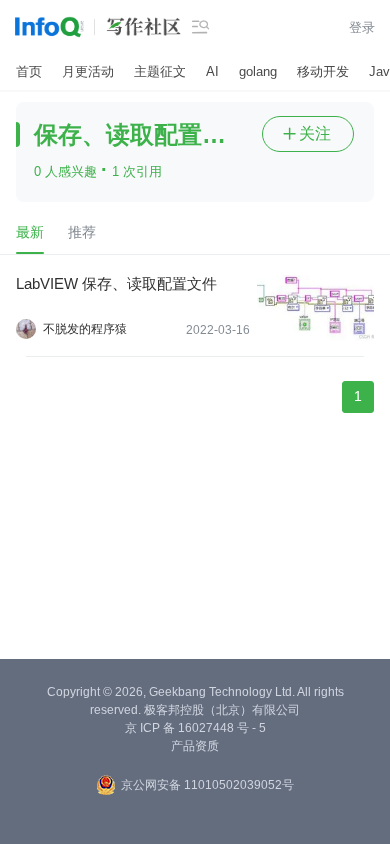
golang (258, 71)
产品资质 (195, 746)
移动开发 (323, 71)
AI (212, 71)
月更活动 (88, 71)
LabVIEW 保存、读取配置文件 (116, 283)
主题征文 (160, 71)
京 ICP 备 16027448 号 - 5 (195, 728)
